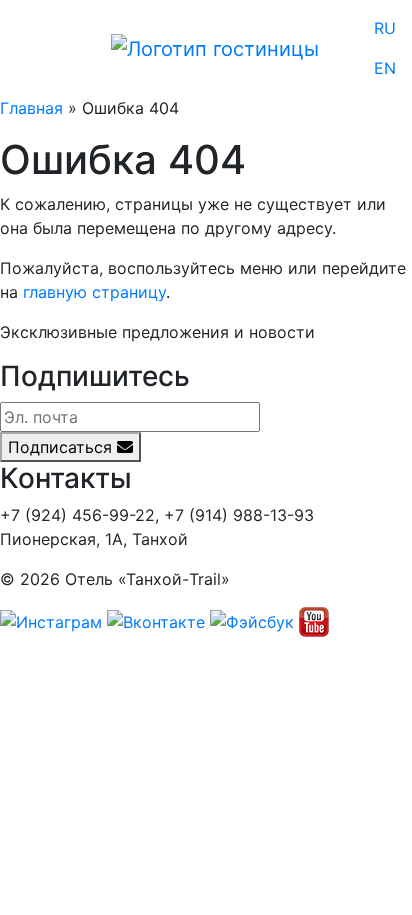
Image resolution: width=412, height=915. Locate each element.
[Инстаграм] (51, 621)
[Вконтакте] (156, 621)
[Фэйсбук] (252, 621)
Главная (31, 108)
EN (385, 68)
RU (385, 28)
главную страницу (94, 292)
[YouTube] (314, 621)
